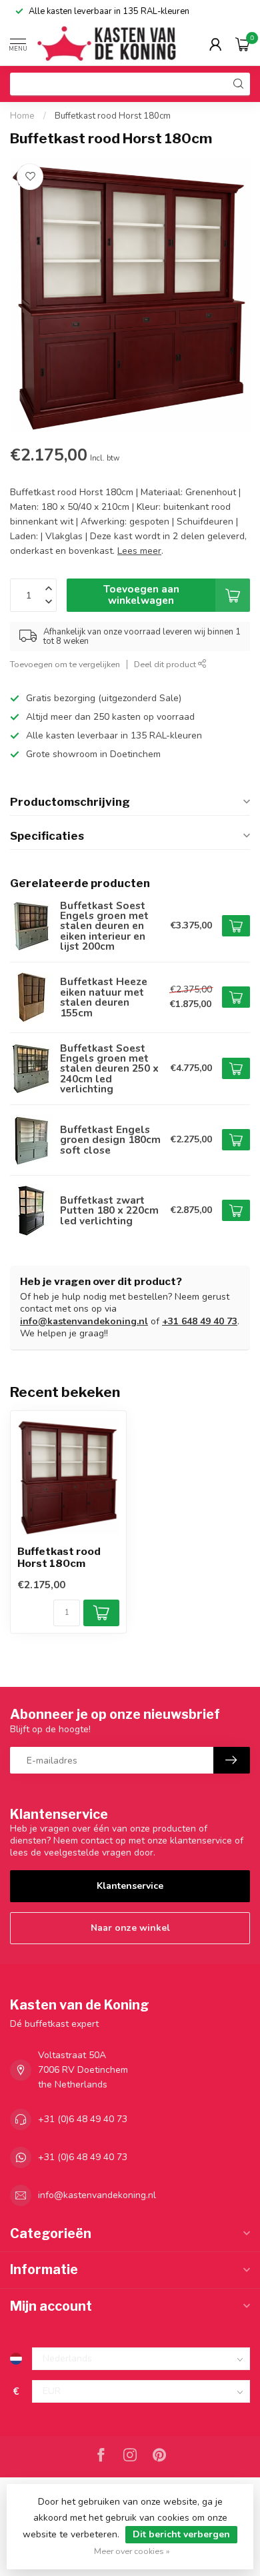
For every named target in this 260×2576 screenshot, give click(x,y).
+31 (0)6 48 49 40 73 (83, 2119)
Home (22, 116)
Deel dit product (166, 664)
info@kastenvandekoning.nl (84, 1321)
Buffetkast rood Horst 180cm (113, 116)
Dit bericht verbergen (181, 2534)
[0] (243, 44)
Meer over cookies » (132, 2551)
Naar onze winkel (130, 1928)
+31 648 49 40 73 (200, 1321)
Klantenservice (130, 1886)
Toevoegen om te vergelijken (65, 664)
